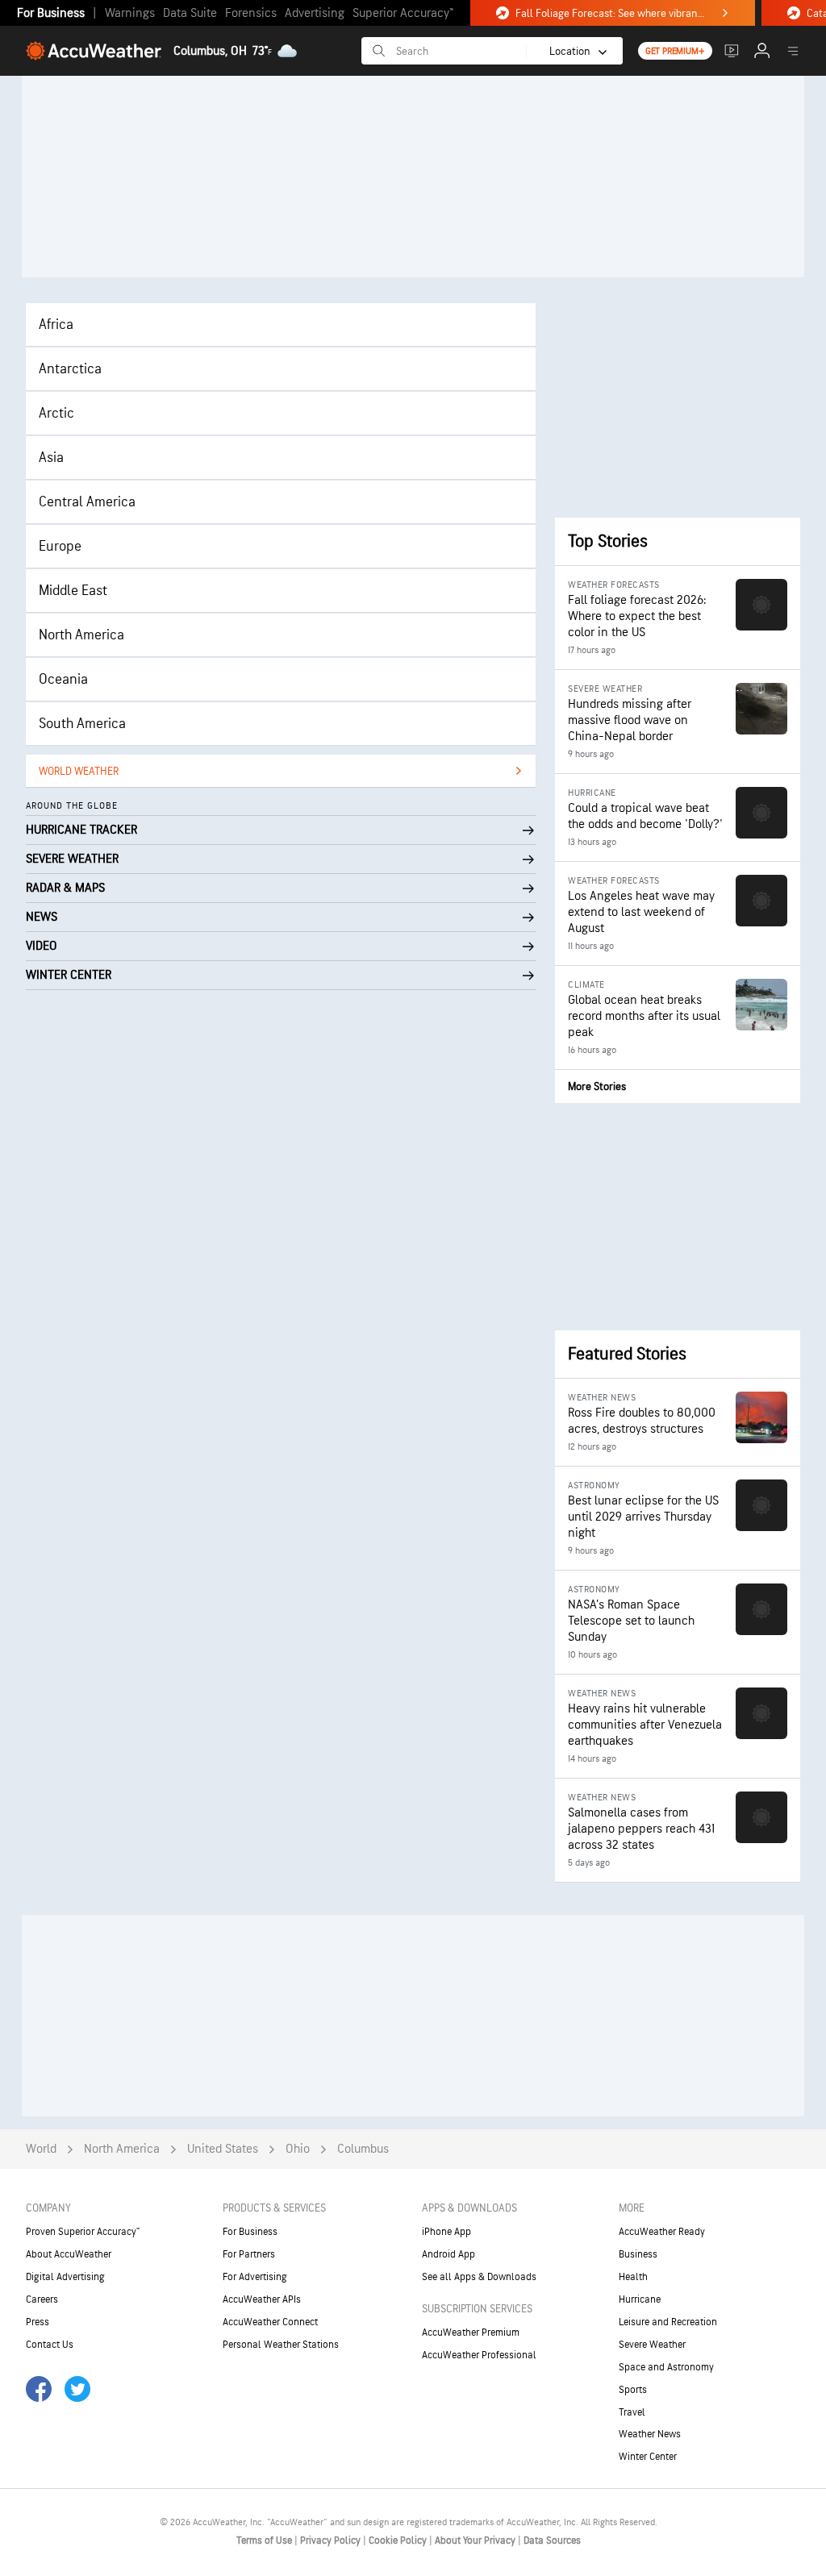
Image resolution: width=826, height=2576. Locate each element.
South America (82, 724)
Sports (633, 2390)
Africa (56, 325)
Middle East (73, 591)
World (41, 2149)
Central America (87, 502)
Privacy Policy (332, 2541)
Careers (42, 2299)
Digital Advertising (65, 2277)
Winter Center (648, 2457)
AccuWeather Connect (270, 2322)
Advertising (315, 13)
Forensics (251, 13)
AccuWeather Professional (479, 2355)
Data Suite (190, 13)
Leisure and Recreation (668, 2322)
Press (38, 2322)
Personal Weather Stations (281, 2345)
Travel (632, 2412)
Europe (60, 546)
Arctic (56, 413)
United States (223, 2149)
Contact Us (50, 2345)
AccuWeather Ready (662, 2232)
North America (81, 635)
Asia (51, 458)
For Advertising (255, 2277)
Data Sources (552, 2541)
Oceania (63, 679)
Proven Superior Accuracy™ (83, 2232)
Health (633, 2277)
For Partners (249, 2254)
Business (638, 2254)
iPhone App (446, 2232)
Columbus (363, 2149)
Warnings (130, 13)
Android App (448, 2254)
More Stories (597, 1086)
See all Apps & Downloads (479, 2277)
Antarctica (70, 369)
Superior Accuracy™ (403, 13)
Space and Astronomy (666, 2367)
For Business (51, 13)
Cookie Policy (399, 2541)
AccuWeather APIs (262, 2299)
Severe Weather (652, 2345)
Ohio (298, 2149)
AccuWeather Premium (471, 2333)
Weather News (650, 2434)
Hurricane (640, 2299)
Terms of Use (265, 2541)
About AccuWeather (69, 2254)
